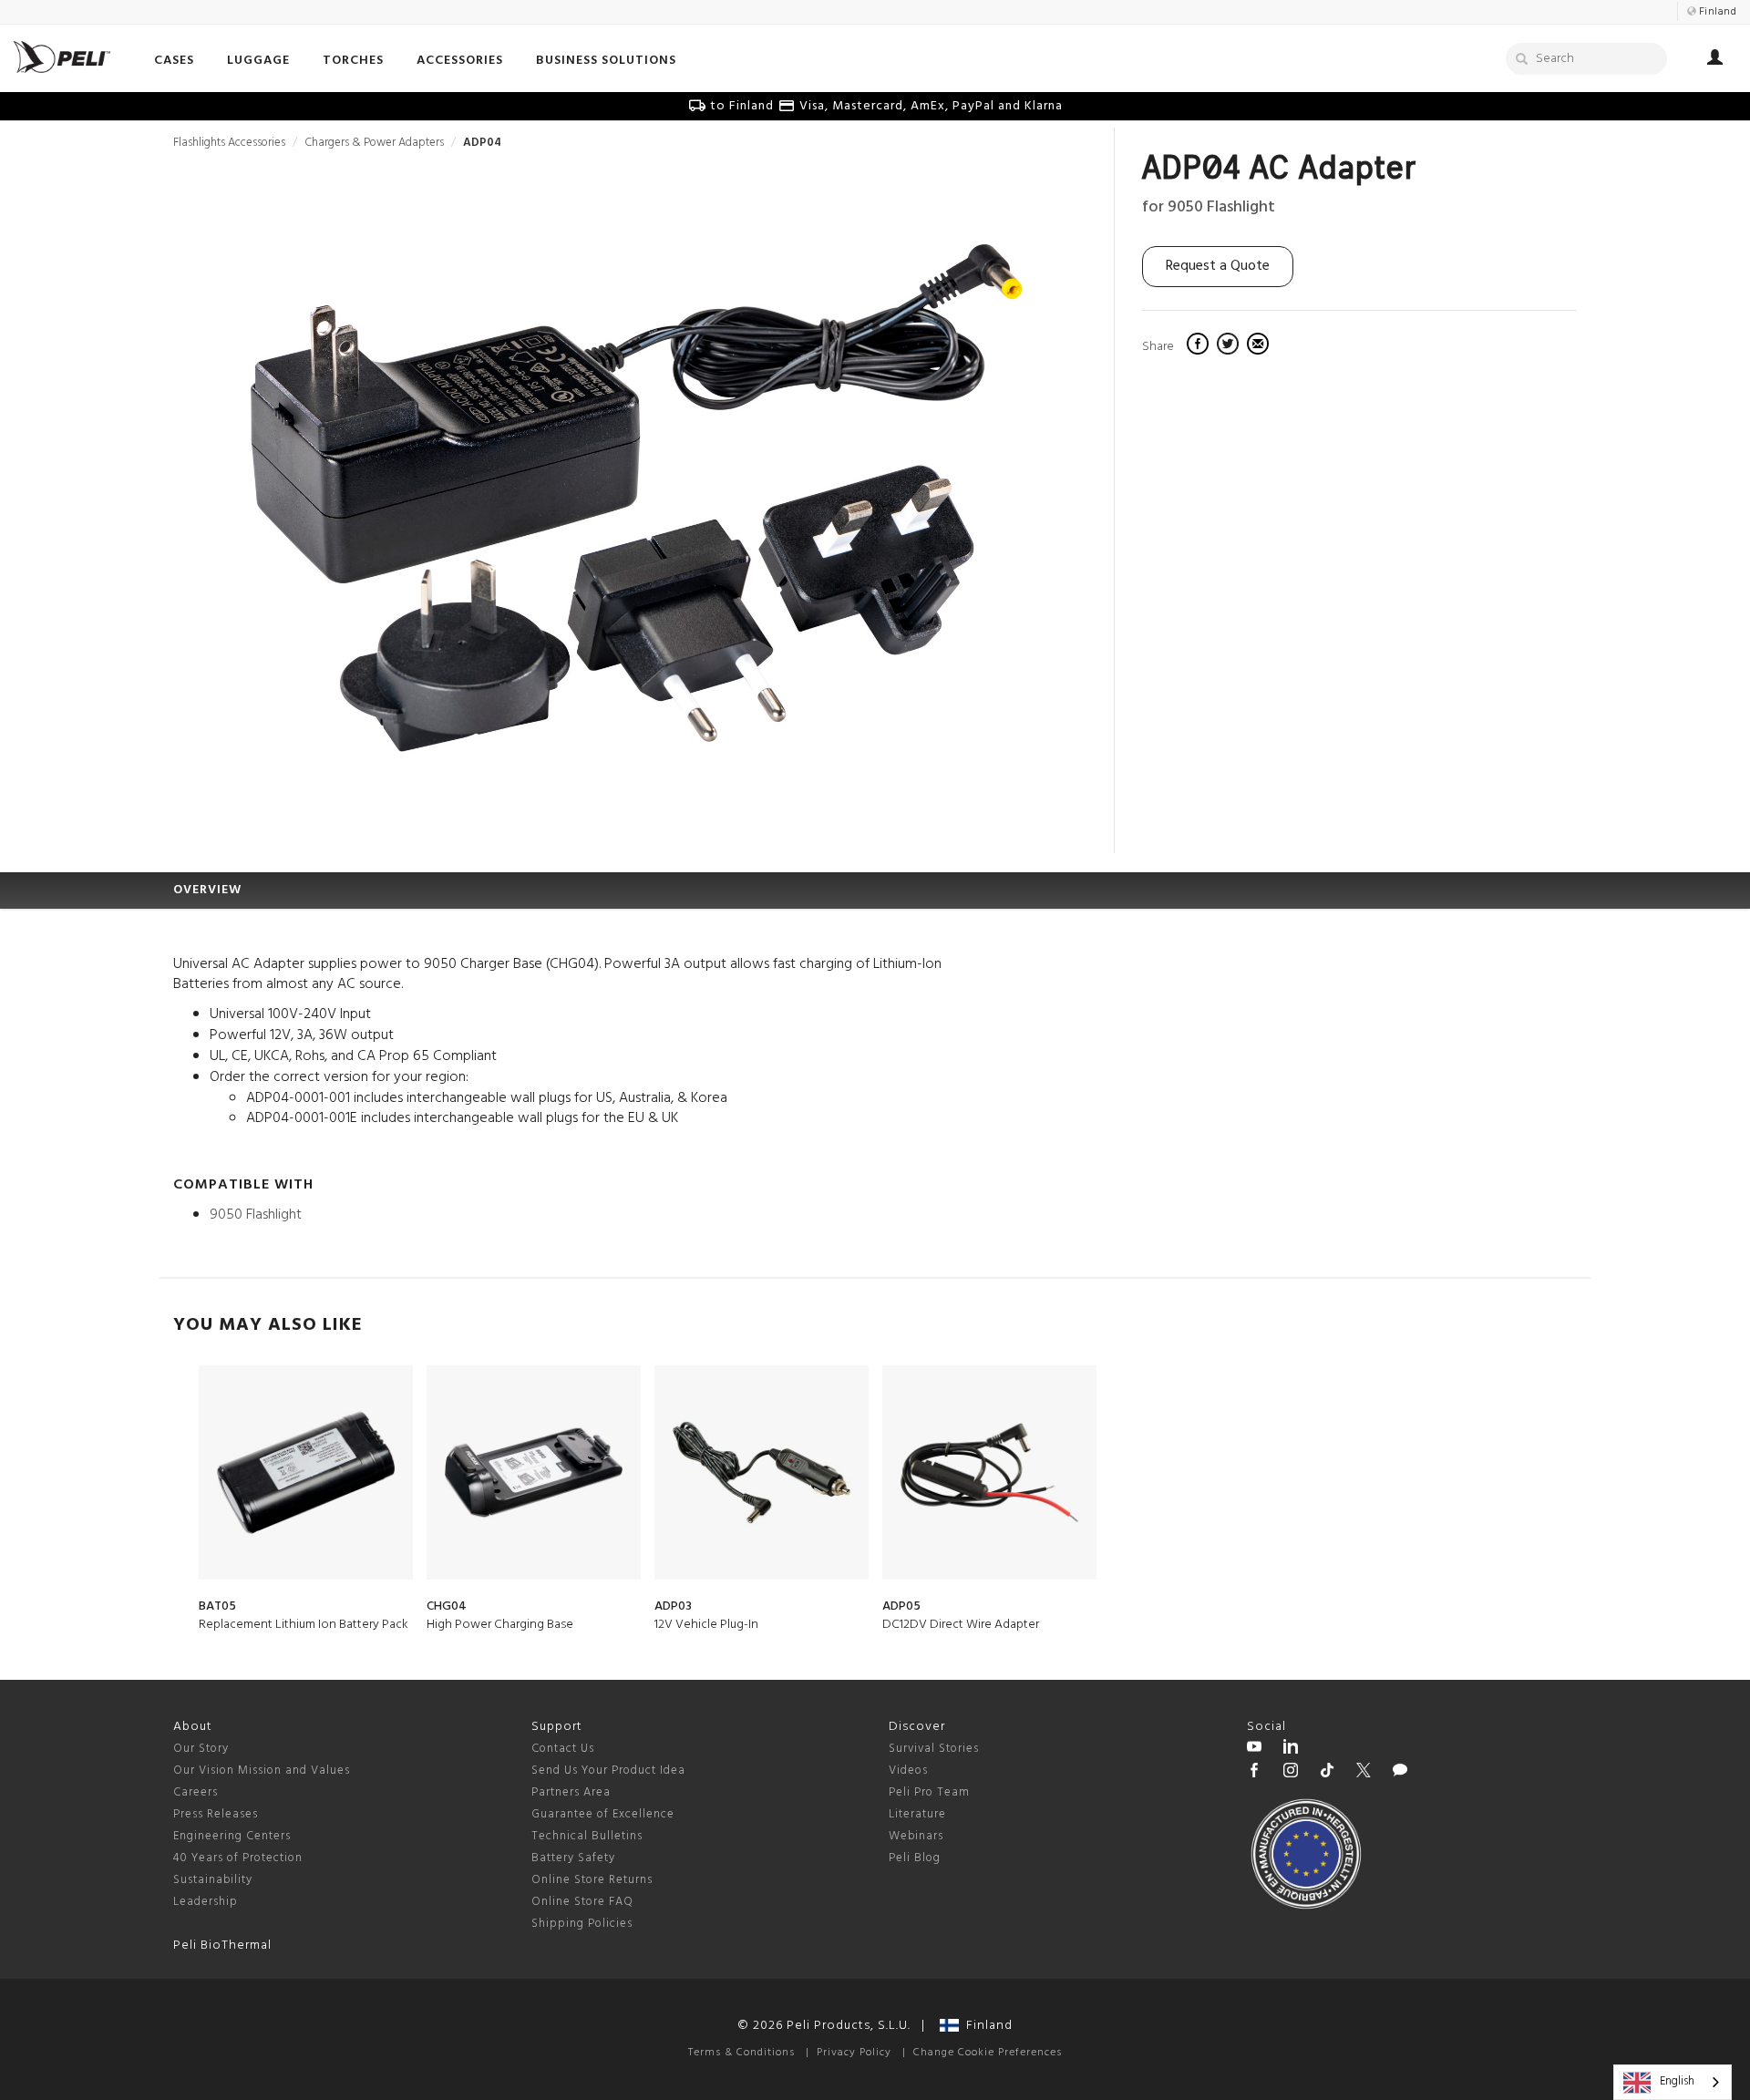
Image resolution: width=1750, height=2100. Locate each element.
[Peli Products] (1254, 1773)
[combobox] (1673, 2082)
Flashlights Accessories (229, 143)
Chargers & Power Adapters (374, 143)
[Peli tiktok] (1327, 1773)
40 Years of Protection (238, 1858)
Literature (917, 1814)
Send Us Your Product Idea (608, 1771)
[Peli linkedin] (1291, 1749)
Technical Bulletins (587, 1836)
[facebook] (1200, 346)
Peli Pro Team (929, 1792)
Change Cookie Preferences (988, 2053)
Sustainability (213, 1880)
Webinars (916, 1836)
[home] (62, 57)
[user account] (1715, 60)
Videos (908, 1771)
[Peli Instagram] (1291, 1773)
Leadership (206, 1902)
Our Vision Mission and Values (262, 1771)
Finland (986, 2026)
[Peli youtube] (1254, 1749)
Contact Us (563, 1749)
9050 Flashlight (256, 1215)
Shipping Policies (582, 1924)
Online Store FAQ (582, 1902)
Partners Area (571, 1792)
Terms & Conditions (741, 2053)
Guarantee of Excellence (603, 1814)
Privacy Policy (854, 2053)
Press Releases (216, 1814)
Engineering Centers (232, 1836)
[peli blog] (1400, 1773)
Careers (196, 1792)
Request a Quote (1218, 266)
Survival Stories (934, 1749)
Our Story (201, 1749)
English (1677, 2081)
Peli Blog (915, 1858)
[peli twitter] (1364, 1773)
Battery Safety (573, 1858)
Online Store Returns (592, 1880)
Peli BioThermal (222, 1946)
